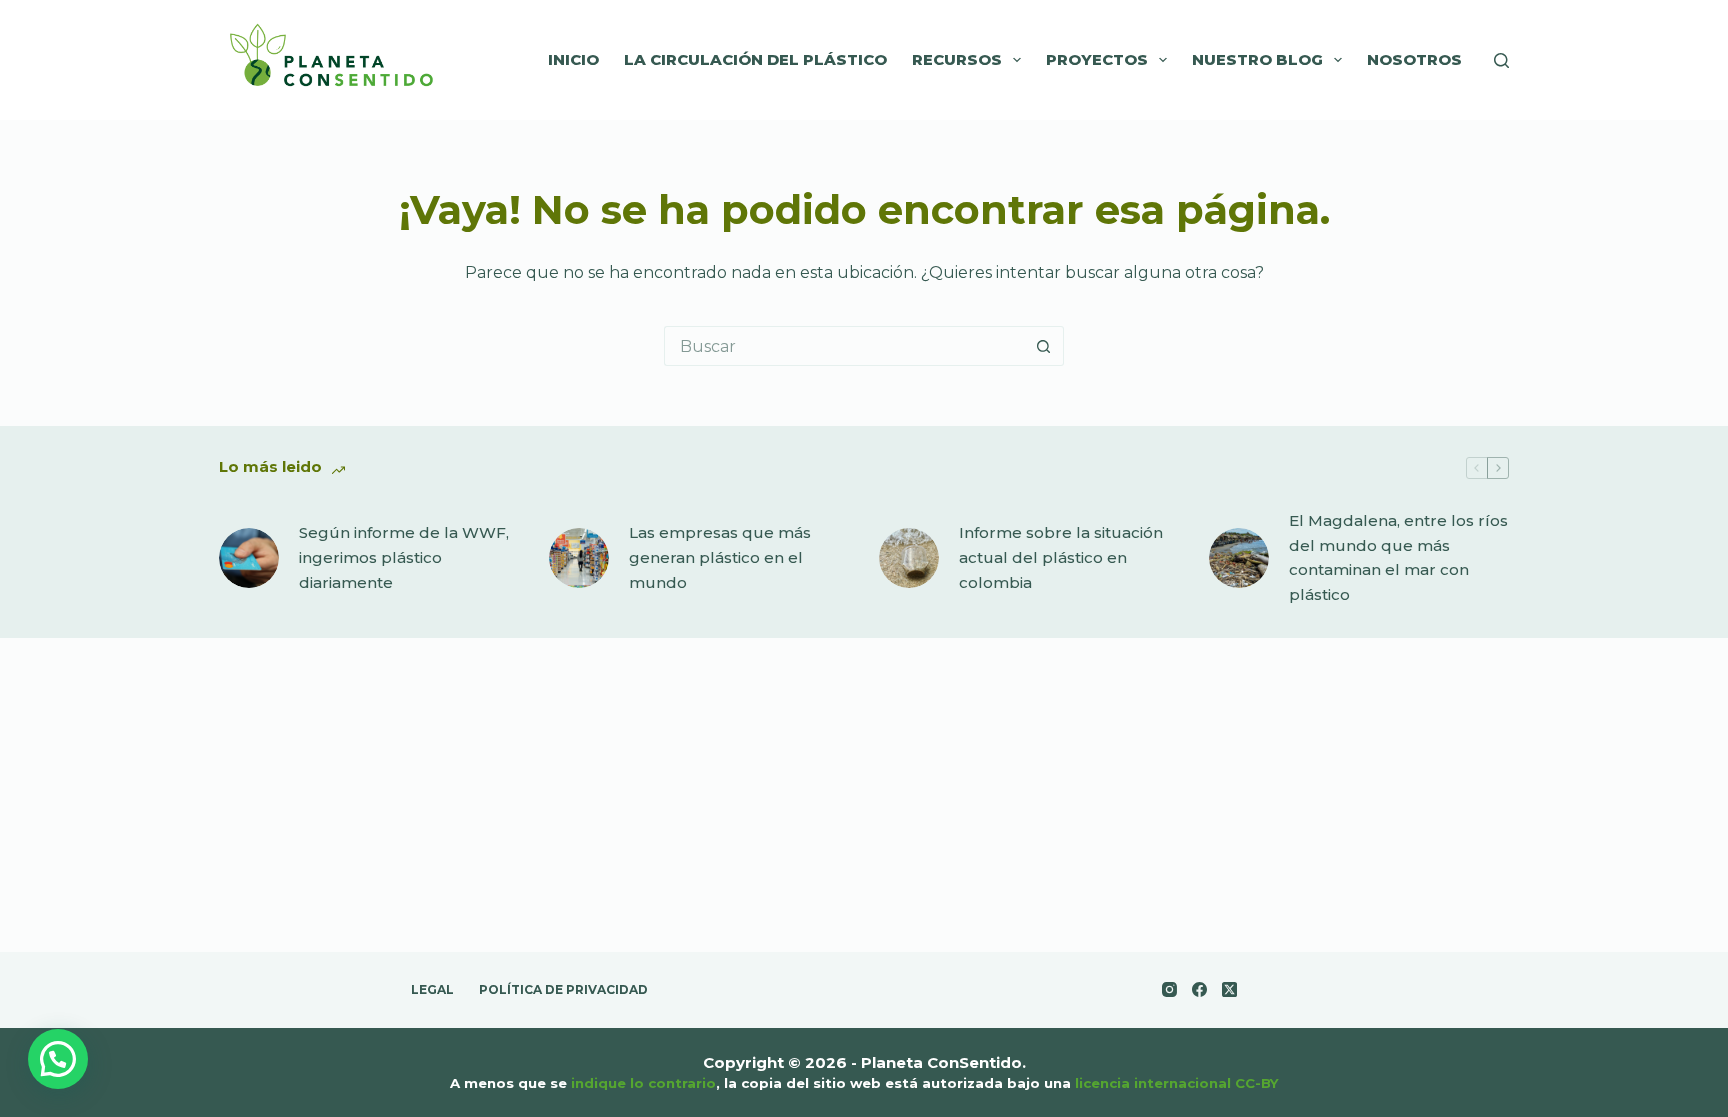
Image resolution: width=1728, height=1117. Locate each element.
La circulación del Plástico (755, 59)
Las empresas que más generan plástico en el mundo (720, 557)
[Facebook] (1199, 989)
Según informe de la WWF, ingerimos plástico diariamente (404, 557)
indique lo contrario (643, 1083)
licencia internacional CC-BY (1177, 1083)
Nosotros (1414, 59)
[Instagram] (1169, 989)
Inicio (573, 59)
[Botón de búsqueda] (1044, 346)
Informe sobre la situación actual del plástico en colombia (1061, 557)
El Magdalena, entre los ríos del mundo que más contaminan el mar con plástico (1398, 557)
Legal (432, 989)
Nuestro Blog (1257, 59)
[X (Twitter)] (1229, 989)
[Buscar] (1501, 60)
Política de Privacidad (563, 989)
